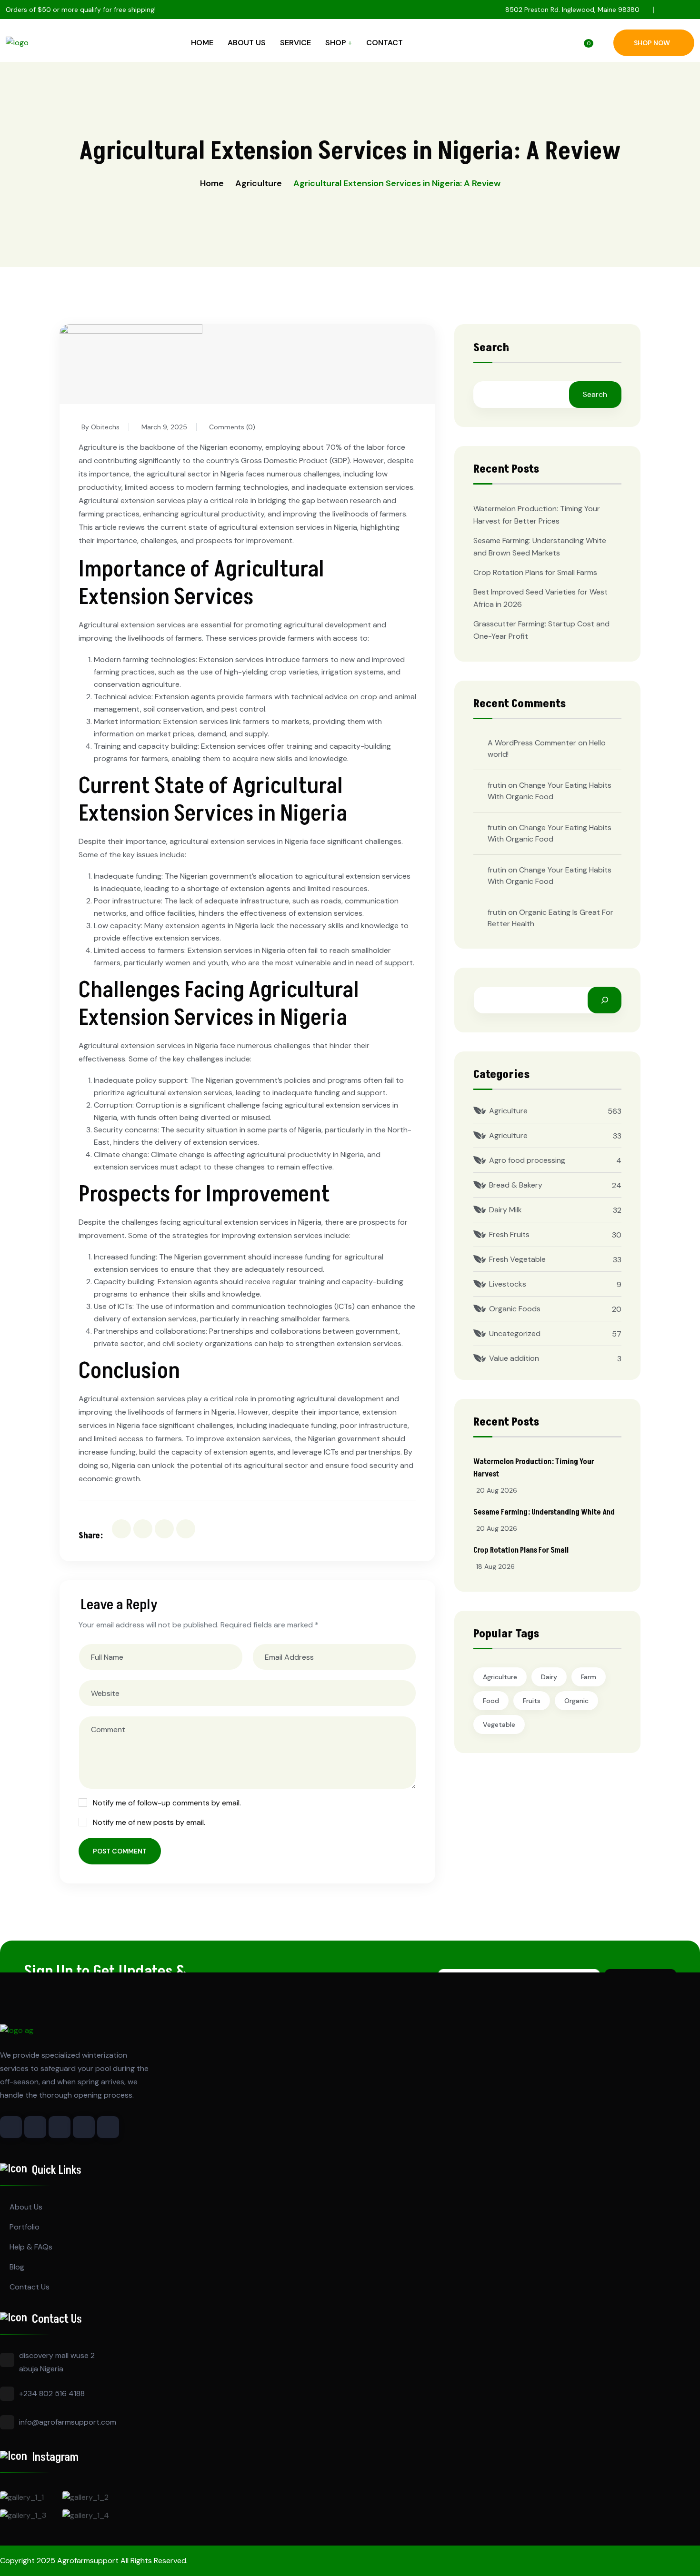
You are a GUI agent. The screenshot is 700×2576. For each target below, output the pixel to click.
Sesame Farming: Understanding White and (544, 1512)
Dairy (549, 1677)
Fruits (532, 1701)
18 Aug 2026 (495, 1566)
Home (202, 43)
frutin (497, 785)
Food (491, 1701)
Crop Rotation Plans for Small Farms (535, 572)
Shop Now (652, 43)
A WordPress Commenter (532, 743)
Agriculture (259, 183)
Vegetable (499, 1724)
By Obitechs (100, 427)
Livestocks (508, 1284)
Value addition (514, 1358)
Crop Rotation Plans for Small (521, 1550)
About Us (247, 43)
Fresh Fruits (509, 1234)
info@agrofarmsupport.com (68, 2422)
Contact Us (30, 2287)
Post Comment (120, 1851)
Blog (17, 2267)
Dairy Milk (505, 1210)
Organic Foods (515, 1309)
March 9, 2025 (164, 427)
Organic (576, 1701)
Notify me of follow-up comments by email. (167, 1803)
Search (491, 349)
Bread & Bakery (516, 1185)
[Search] (605, 1000)
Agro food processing (527, 1160)
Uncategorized (515, 1333)
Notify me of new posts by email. (149, 1822)
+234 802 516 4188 (52, 2393)
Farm (589, 1677)
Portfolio (25, 2227)
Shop (336, 43)
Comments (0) (232, 427)
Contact (385, 43)
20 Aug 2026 (497, 1490)
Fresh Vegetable (517, 1259)
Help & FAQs (31, 2247)
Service (295, 43)
